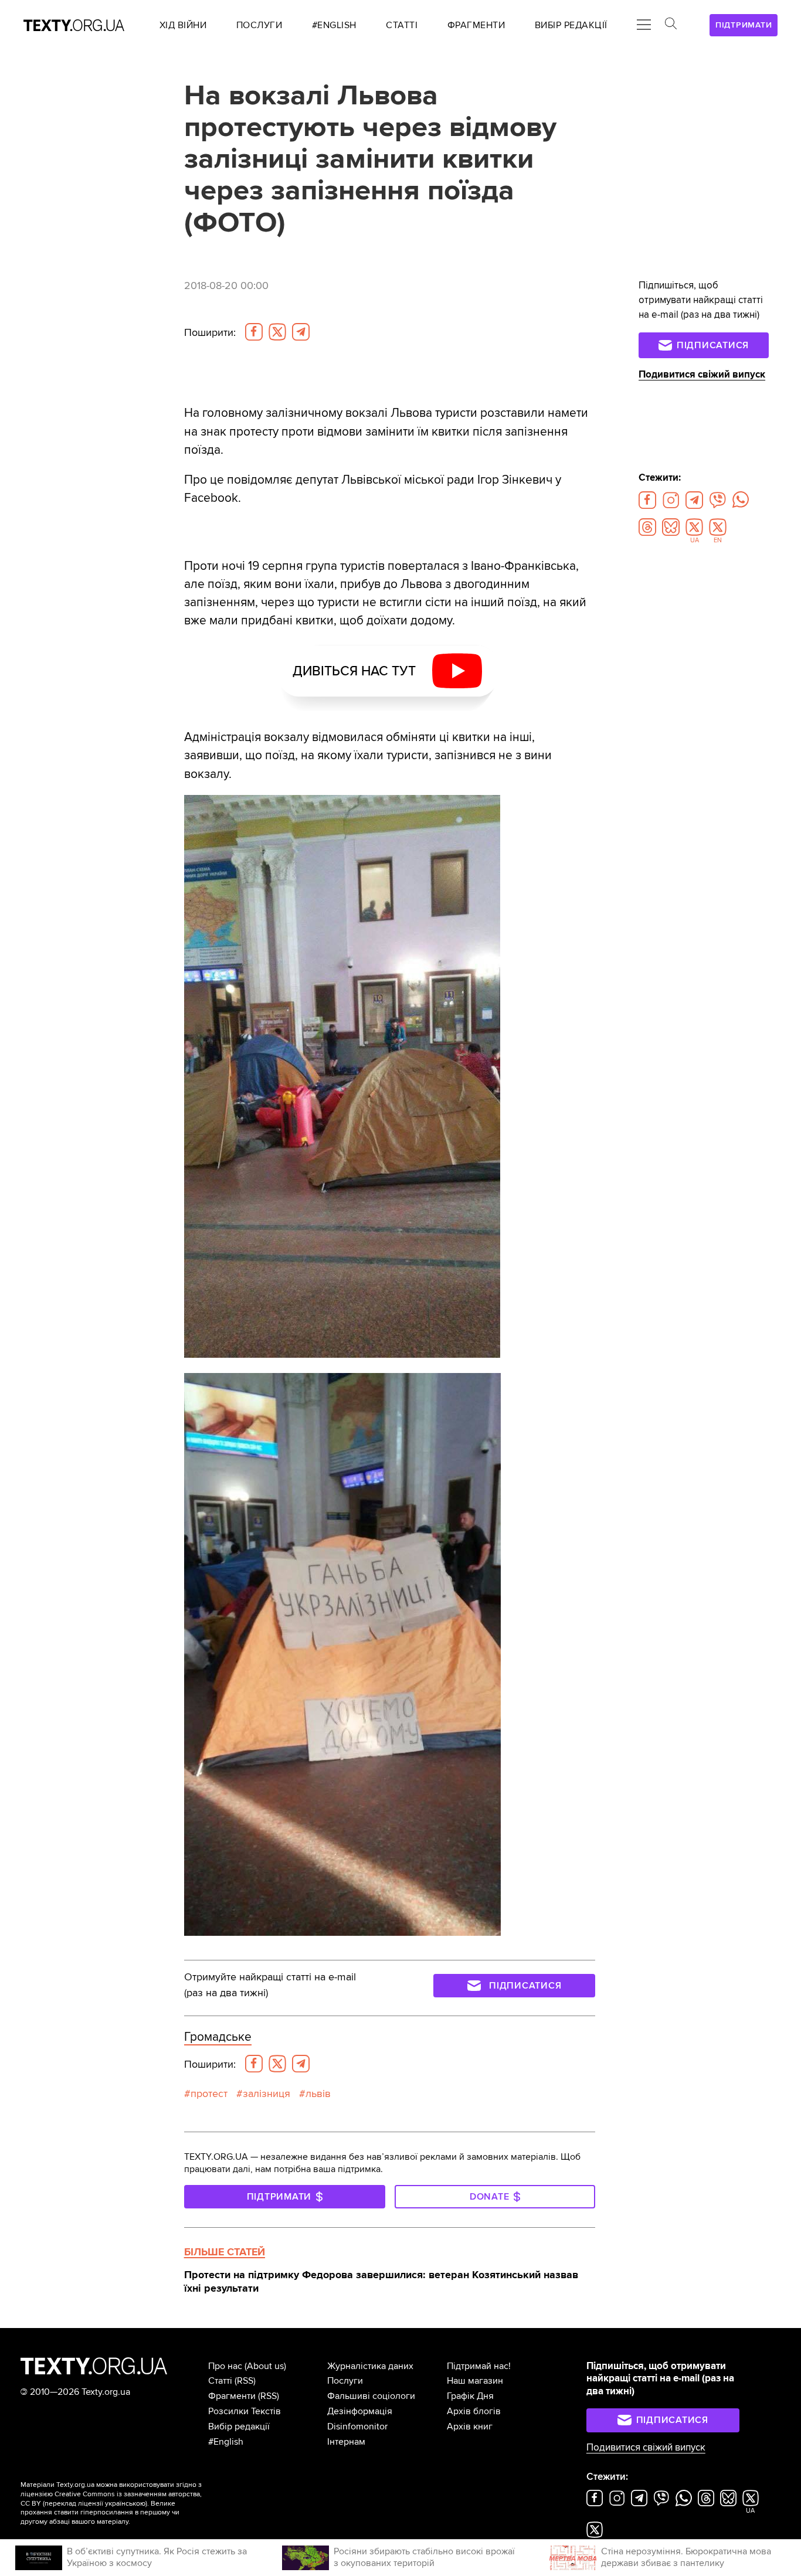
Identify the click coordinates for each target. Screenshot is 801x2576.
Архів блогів (474, 2411)
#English (226, 2442)
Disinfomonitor (357, 2427)
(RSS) (245, 2381)
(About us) (265, 2366)
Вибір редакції (239, 2427)
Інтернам (346, 2442)
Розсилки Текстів (245, 2411)
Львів (318, 2094)
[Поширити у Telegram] (301, 332)
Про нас (225, 2366)
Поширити (210, 333)
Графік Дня (470, 2396)
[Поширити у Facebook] (254, 332)
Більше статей (225, 2252)
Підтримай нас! (479, 2366)
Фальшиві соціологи (371, 2396)
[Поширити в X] (277, 332)
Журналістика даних (370, 2366)
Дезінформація (360, 2411)
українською (125, 2504)
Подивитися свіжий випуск (702, 375)
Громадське (218, 2037)
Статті (220, 2381)
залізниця (267, 2094)
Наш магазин (475, 2381)
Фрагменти (232, 2396)
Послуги (345, 2381)
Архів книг (470, 2427)
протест (209, 2094)
